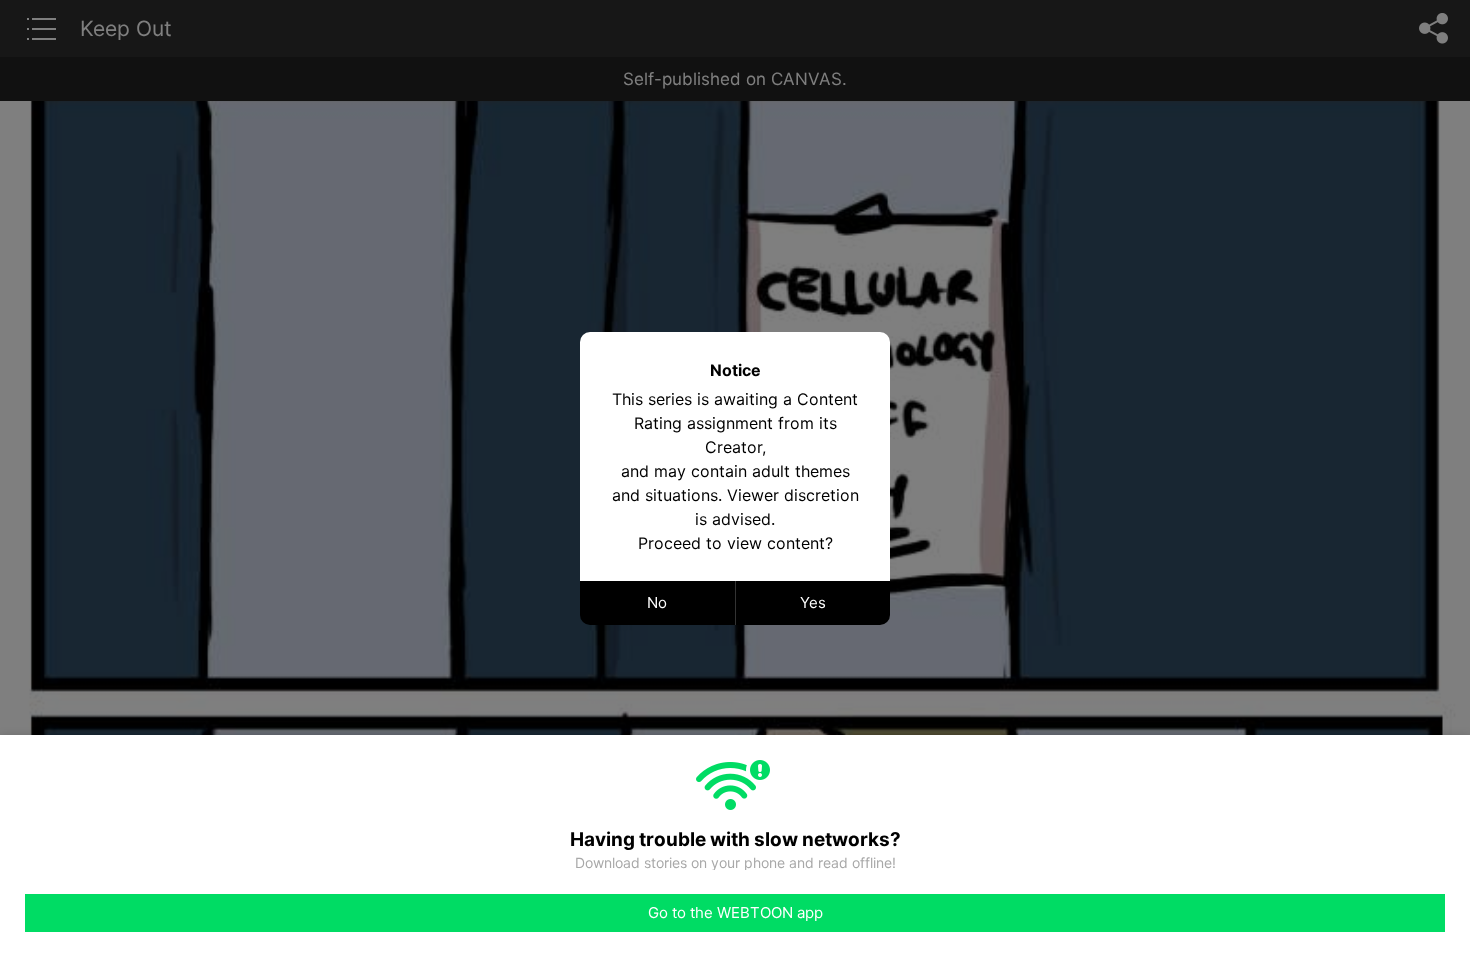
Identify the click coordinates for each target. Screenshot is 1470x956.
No (657, 602)
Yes (813, 602)
